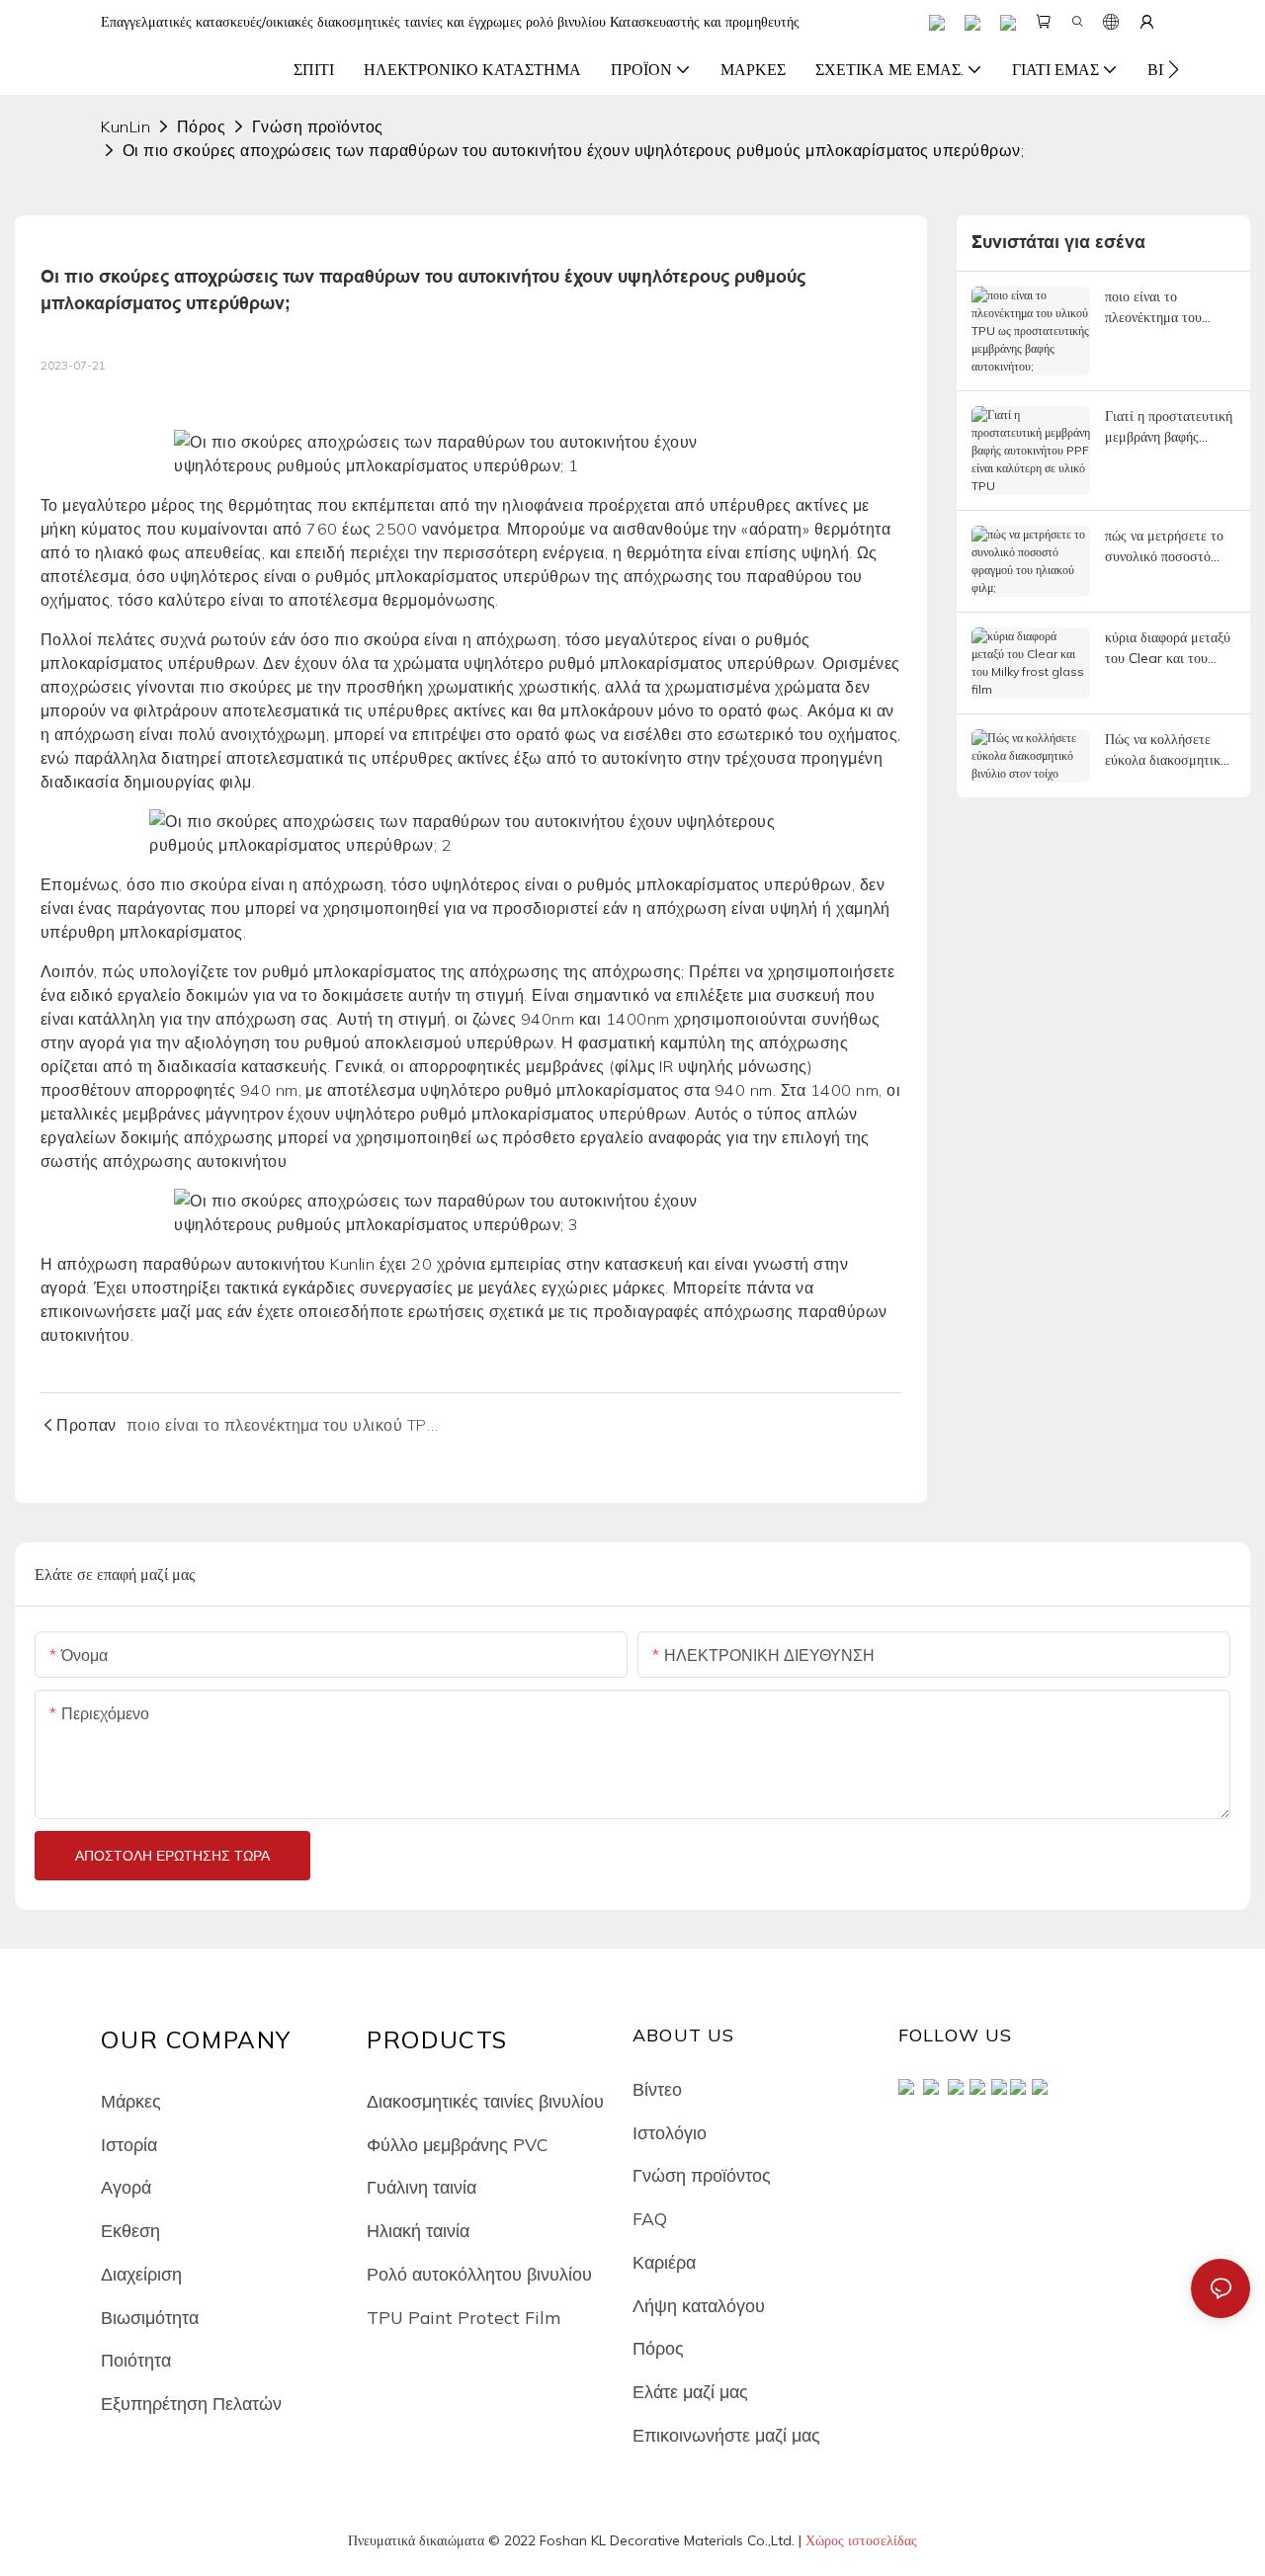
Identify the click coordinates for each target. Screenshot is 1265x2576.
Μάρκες (131, 2101)
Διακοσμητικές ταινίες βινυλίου (485, 2101)
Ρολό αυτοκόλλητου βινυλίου (479, 2274)
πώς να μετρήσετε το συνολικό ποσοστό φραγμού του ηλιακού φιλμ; (1166, 547)
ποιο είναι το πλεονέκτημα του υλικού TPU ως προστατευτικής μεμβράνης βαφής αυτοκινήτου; (1155, 308)
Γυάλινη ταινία (422, 2187)
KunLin (126, 126)
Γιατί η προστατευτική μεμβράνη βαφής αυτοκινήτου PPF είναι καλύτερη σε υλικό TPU (1170, 427)
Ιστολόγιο (670, 2132)
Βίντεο (657, 2089)
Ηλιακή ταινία (418, 2230)
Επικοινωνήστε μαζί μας (726, 2435)
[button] (1174, 69)
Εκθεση (130, 2230)
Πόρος (201, 126)
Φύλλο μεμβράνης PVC (457, 2144)
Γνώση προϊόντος (318, 126)
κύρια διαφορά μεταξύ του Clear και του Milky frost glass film (1170, 649)
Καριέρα (664, 2262)
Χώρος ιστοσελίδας (861, 2540)
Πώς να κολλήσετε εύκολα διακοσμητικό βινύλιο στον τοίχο (1166, 750)
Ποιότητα (136, 2360)
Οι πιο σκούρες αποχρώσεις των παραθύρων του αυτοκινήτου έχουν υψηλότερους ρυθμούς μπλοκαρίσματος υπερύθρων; (573, 150)
